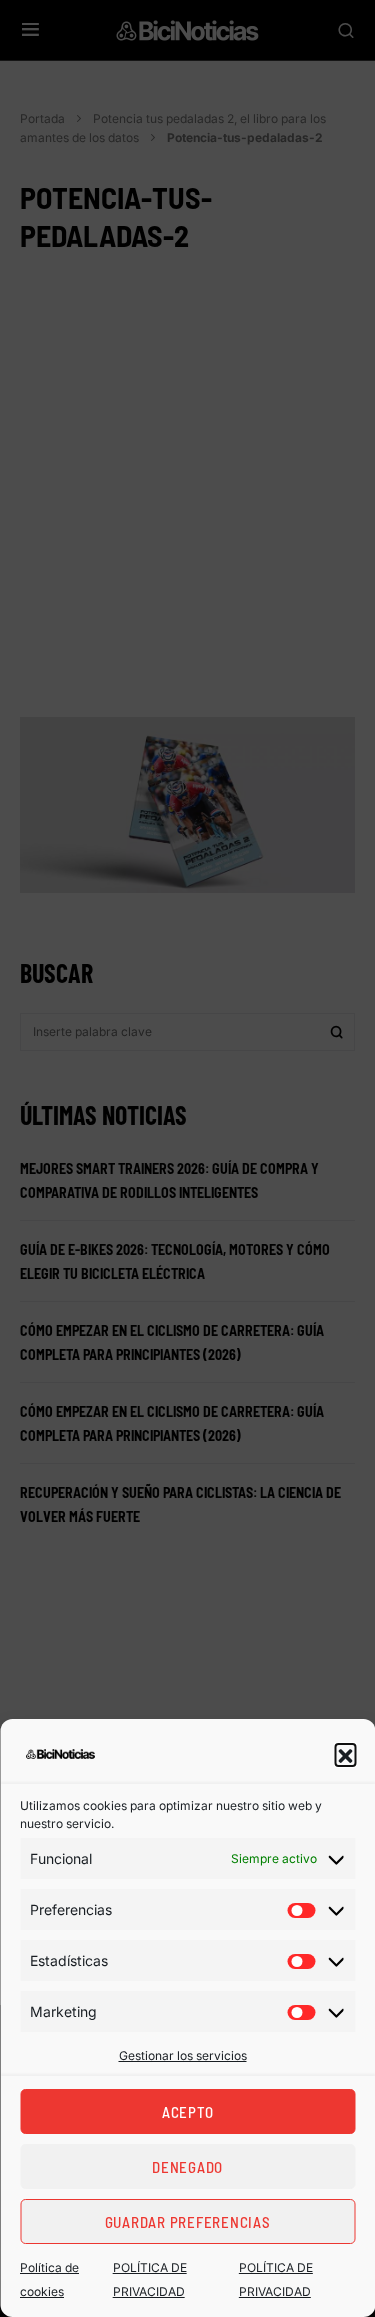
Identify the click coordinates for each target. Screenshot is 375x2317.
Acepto (188, 2112)
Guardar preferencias (188, 2222)
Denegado (187, 2167)
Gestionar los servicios (183, 2055)
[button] (345, 1754)
